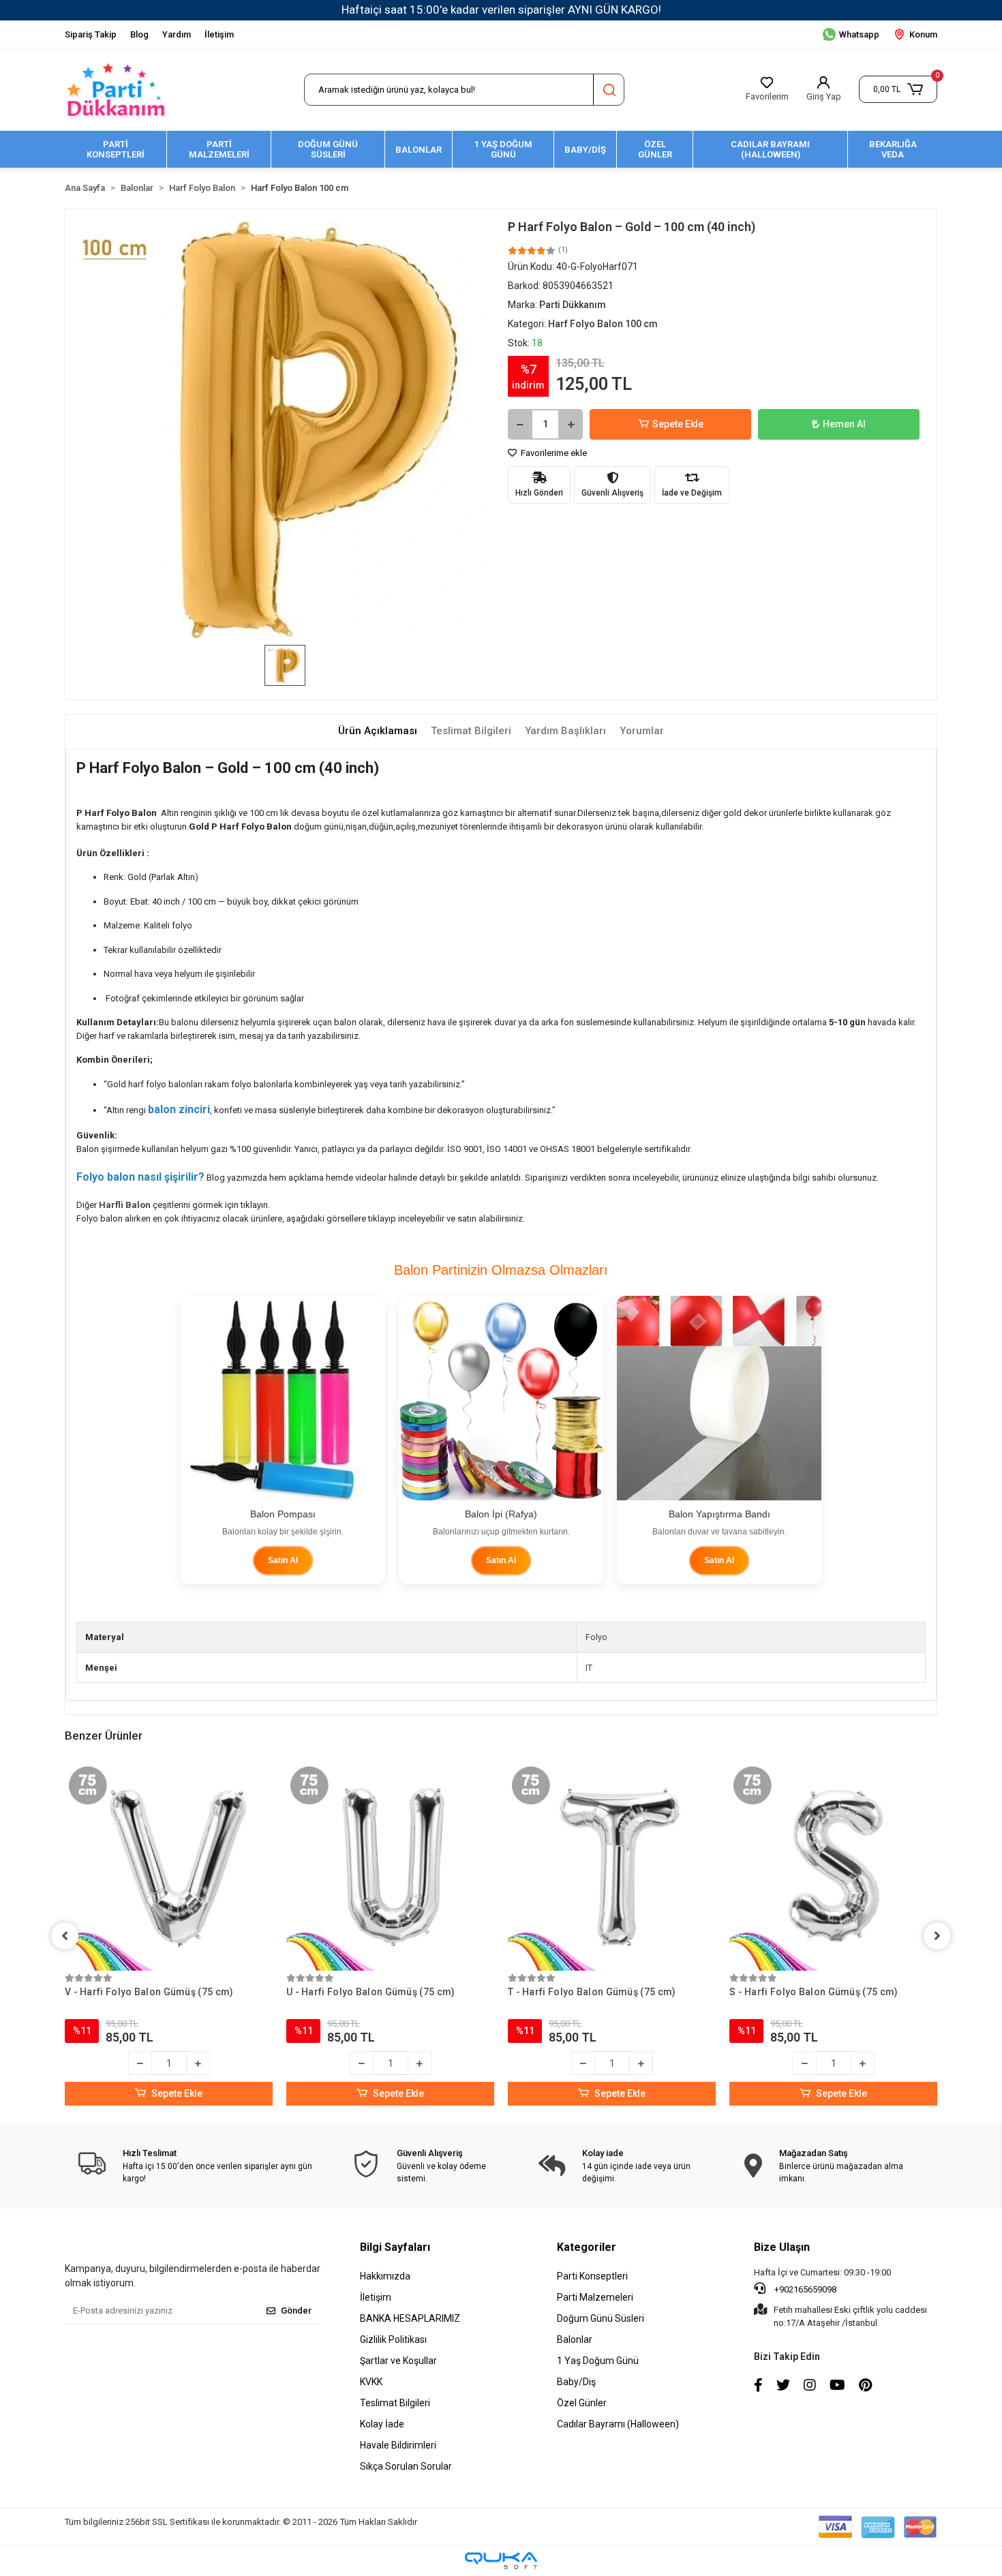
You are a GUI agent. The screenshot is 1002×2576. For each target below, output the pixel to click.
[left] (65, 1936)
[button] (898, 89)
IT (589, 1668)
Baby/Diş (576, 2382)
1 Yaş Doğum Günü (598, 2361)
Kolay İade (382, 2424)
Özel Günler (582, 2403)
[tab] (378, 731)
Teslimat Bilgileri (395, 2403)
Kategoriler (587, 2247)
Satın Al (283, 1560)
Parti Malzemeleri (595, 2297)
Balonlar (575, 2339)
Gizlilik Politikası (393, 2339)
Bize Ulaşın (782, 2247)
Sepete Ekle (678, 424)
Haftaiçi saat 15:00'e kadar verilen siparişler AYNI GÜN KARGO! (501, 10)
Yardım (177, 34)
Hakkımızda (385, 2276)
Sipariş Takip (91, 34)
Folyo (596, 1637)
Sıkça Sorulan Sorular (406, 2466)
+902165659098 (804, 2289)
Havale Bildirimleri (398, 2445)
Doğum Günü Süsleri (601, 2318)
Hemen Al (844, 424)
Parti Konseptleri (592, 2276)
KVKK (371, 2382)
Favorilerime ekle (553, 453)
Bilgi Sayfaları (395, 2247)
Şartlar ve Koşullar (398, 2361)
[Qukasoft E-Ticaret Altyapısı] (501, 2561)
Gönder (296, 2310)
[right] (937, 1936)
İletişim (219, 34)
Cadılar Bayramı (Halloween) (618, 2424)
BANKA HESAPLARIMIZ (410, 2318)
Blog (139, 34)
